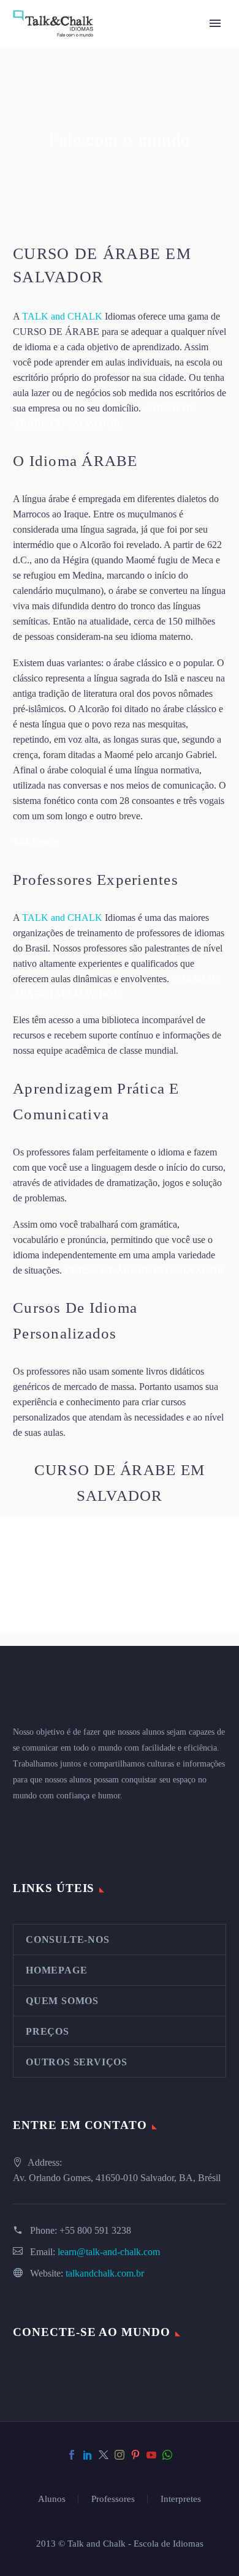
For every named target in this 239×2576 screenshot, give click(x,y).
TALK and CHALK (62, 316)
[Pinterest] (135, 2455)
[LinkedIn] (88, 2455)
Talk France (36, 842)
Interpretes (181, 2499)
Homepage (56, 1970)
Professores (113, 2499)
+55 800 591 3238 (95, 2230)
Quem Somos (62, 2001)
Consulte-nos (68, 1940)
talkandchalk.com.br (105, 2273)
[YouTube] (151, 2455)
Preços (47, 2031)
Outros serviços (77, 2062)
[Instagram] (120, 2455)
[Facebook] (72, 2455)
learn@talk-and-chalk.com (109, 2252)
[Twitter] (104, 2455)
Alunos (52, 2499)
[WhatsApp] (167, 2455)
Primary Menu (215, 23)
